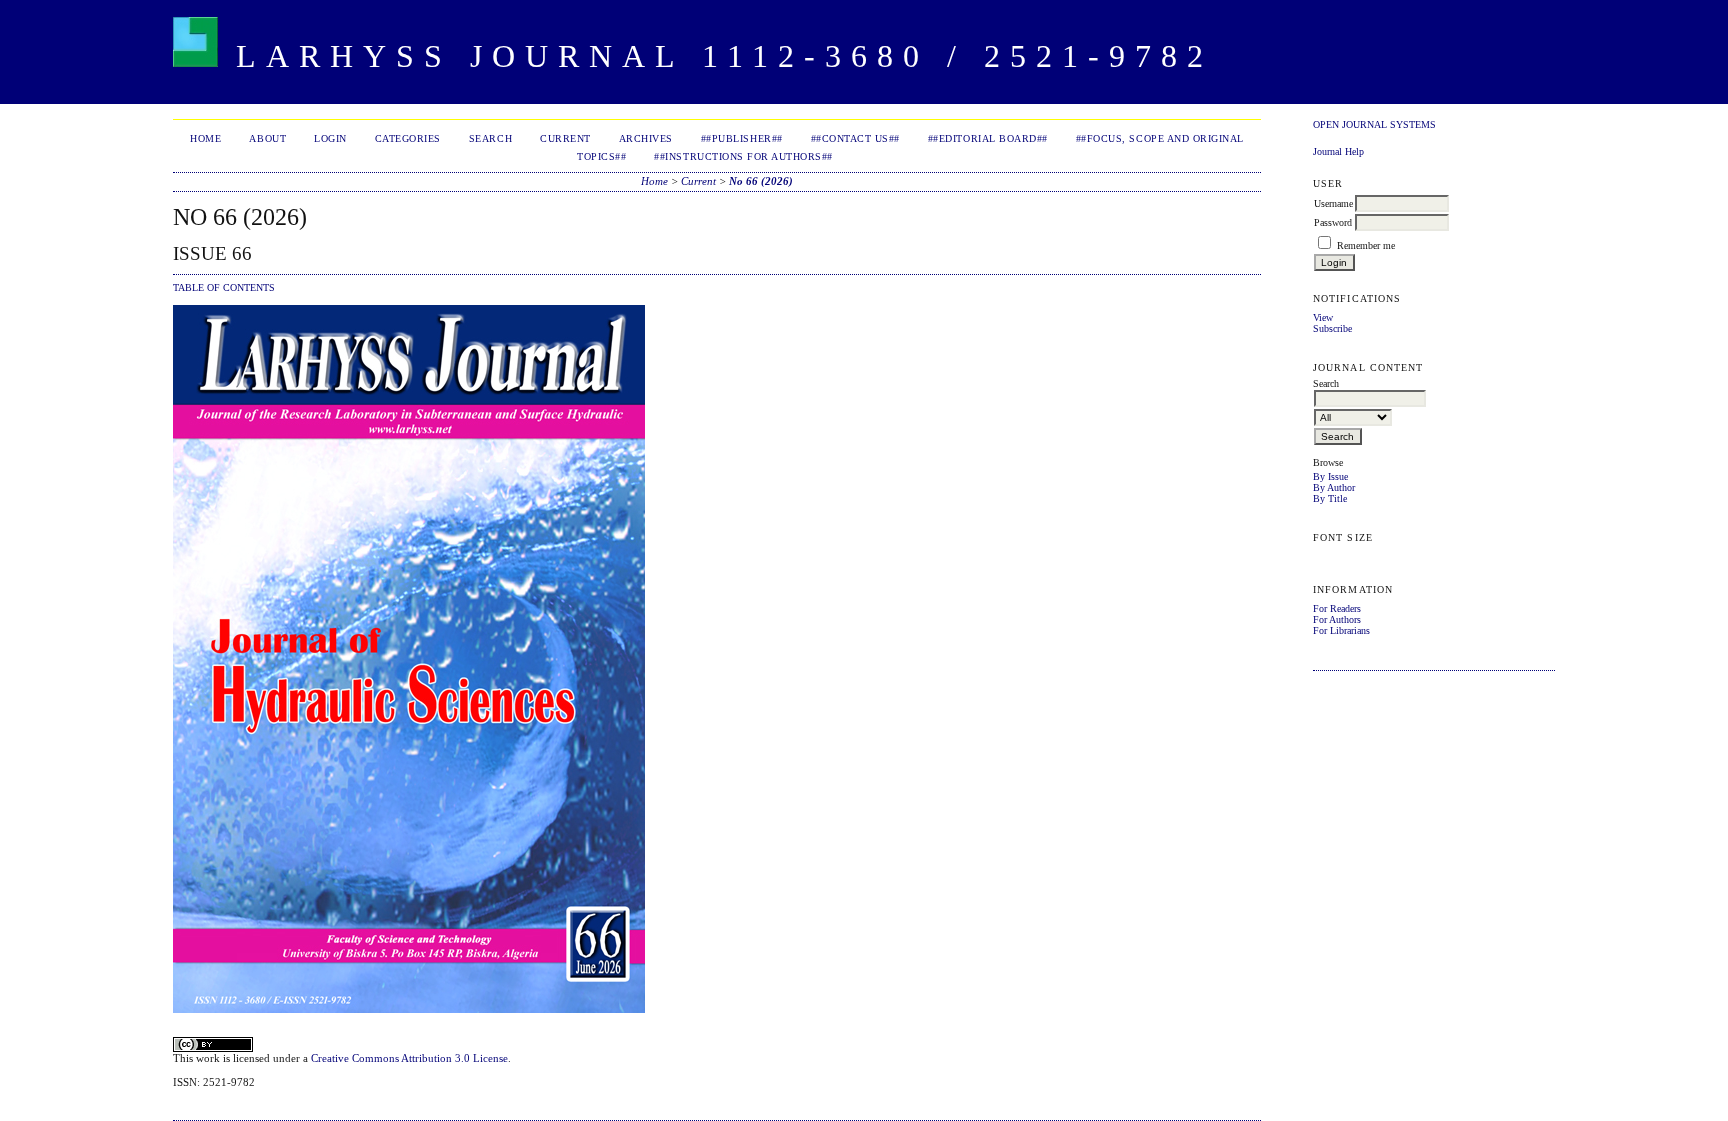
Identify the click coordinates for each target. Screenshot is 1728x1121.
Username (1333, 203)
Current (565, 138)
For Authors (1337, 619)
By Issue (1330, 476)
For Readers (1337, 608)
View (1323, 317)
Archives (646, 138)
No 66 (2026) (761, 181)
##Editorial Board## (988, 138)
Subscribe (1332, 328)
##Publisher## (742, 138)
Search (490, 138)
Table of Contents (224, 288)
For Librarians (1341, 630)
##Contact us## (855, 138)
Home (205, 138)
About (267, 138)
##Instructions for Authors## (743, 156)
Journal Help (1338, 151)
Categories (408, 138)
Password (1333, 222)
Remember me (1366, 245)
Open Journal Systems (1374, 124)
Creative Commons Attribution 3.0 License (409, 1058)
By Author (1334, 487)
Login (330, 138)
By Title (1330, 498)
